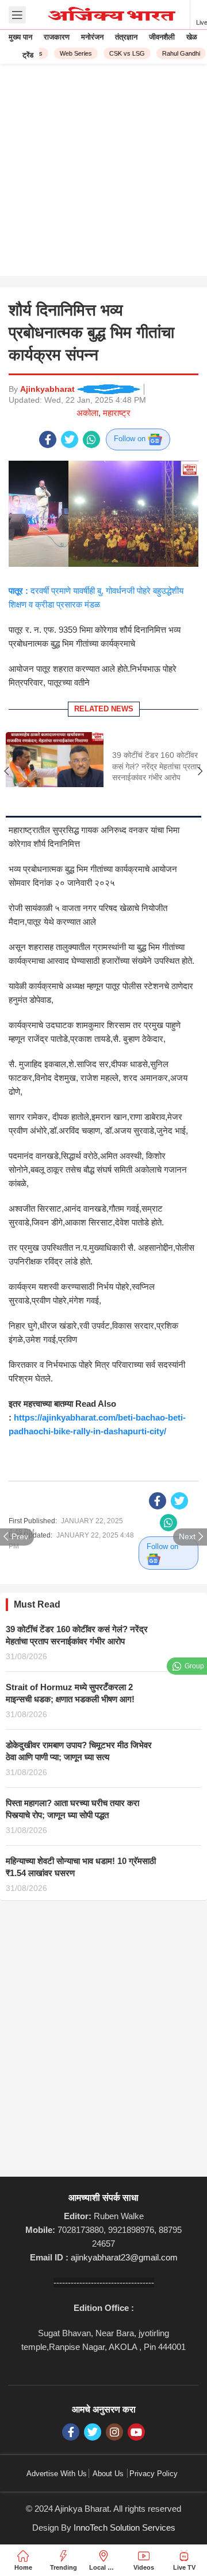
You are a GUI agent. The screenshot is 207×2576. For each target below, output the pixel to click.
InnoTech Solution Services (124, 2528)
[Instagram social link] (114, 2432)
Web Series (71, 53)
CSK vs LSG (122, 53)
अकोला (87, 413)
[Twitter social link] (70, 439)
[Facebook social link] (48, 439)
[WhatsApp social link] (91, 439)
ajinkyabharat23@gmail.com (124, 2257)
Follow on (131, 439)
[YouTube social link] (136, 2432)
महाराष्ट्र (117, 413)
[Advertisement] (103, 173)
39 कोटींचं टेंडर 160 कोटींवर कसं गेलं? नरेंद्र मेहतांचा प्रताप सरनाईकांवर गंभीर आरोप (156, 766)
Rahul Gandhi (177, 53)
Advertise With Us (57, 2474)
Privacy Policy (154, 2474)
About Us (108, 2474)
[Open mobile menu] (17, 15)
